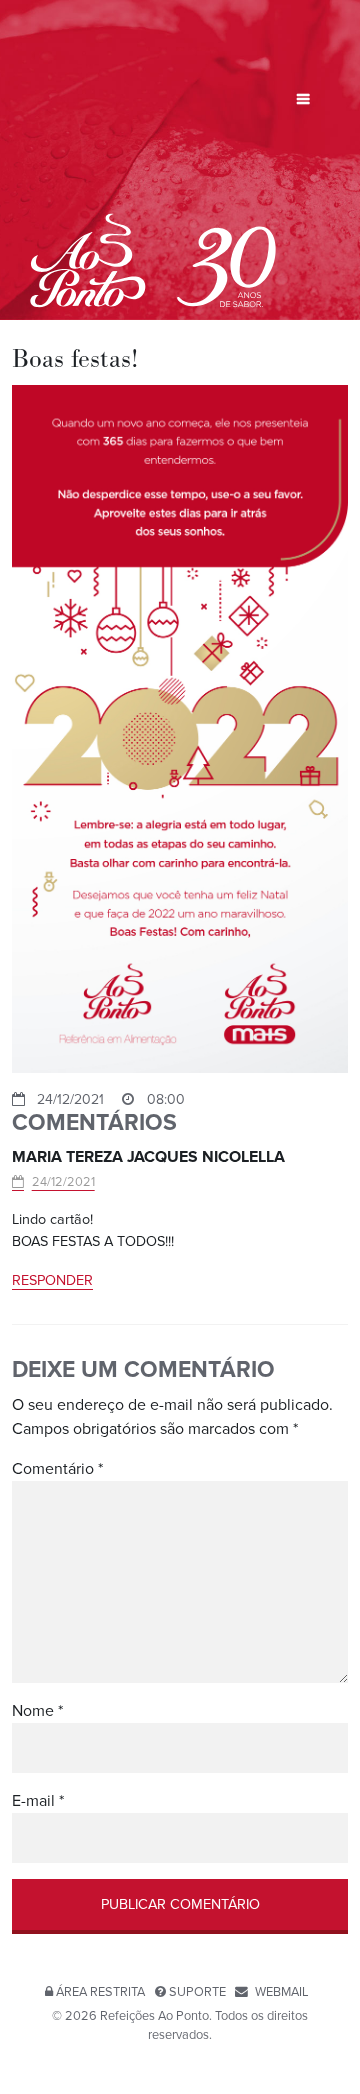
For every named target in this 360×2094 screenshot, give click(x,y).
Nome (37, 1711)
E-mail (38, 1801)
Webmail (281, 1992)
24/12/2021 (63, 1182)
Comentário (57, 1469)
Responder (52, 1280)
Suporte (197, 1992)
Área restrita (100, 1992)
